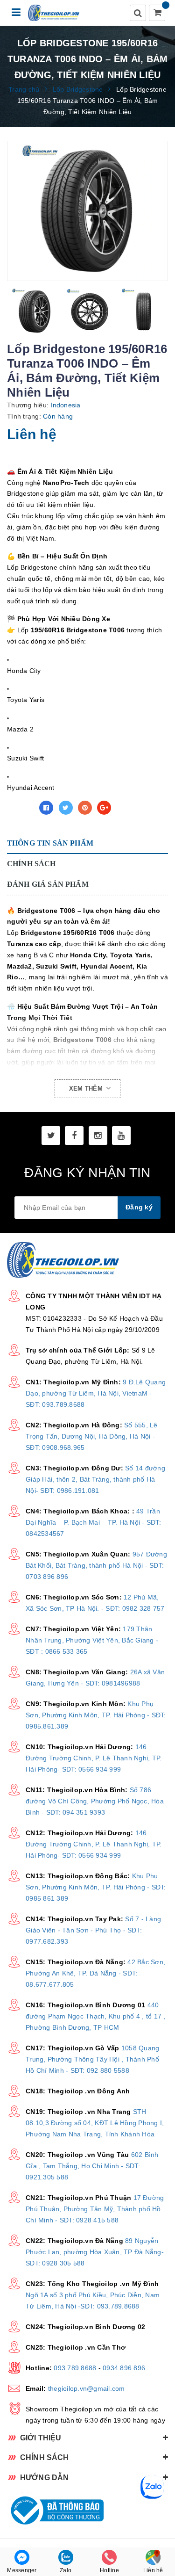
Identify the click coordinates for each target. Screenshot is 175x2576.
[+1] (104, 808)
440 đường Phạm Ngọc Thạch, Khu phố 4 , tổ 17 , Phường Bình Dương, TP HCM (96, 2016)
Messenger (22, 2570)
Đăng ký (139, 1207)
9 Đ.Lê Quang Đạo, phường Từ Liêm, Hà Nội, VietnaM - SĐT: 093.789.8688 (96, 1393)
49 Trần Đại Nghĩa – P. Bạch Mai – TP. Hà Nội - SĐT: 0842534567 (93, 1522)
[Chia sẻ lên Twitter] (66, 808)
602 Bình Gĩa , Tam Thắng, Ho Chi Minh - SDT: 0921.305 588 (92, 2166)
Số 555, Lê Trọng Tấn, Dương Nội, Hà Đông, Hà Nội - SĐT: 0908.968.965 (92, 1436)
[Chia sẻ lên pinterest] (85, 808)
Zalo (66, 2570)
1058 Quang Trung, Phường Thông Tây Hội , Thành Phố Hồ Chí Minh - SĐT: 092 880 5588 (92, 2059)
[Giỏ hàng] (158, 14)
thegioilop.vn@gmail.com (87, 2388)
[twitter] (51, 1136)
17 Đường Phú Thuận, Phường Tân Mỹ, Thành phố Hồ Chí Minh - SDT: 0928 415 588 (95, 2209)
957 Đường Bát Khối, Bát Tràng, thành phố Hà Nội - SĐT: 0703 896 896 (96, 1565)
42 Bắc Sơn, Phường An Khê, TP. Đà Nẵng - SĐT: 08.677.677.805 (95, 1973)
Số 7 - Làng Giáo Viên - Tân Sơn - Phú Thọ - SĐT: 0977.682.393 (93, 1930)
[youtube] (121, 1136)
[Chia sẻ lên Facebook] (46, 808)
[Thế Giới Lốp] (54, 13)
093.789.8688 (75, 2368)
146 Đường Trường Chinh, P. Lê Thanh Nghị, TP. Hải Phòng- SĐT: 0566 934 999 (94, 1758)
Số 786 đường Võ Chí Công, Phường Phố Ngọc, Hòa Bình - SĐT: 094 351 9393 (95, 1801)
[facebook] (74, 1136)
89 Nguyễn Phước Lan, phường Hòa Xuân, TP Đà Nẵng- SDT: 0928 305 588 (95, 2252)
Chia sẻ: (21, 808)
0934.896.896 (124, 2368)
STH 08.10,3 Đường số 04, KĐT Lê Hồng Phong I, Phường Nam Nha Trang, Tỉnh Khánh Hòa (95, 2123)
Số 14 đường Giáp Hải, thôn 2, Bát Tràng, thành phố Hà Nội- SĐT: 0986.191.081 (95, 1479)
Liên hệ (153, 2570)
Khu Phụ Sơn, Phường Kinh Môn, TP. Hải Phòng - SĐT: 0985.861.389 (96, 1715)
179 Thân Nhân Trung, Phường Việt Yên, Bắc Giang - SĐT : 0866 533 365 (92, 1640)
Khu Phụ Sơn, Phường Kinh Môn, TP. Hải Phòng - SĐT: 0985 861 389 (96, 1887)
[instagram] (98, 1136)
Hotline (109, 2570)
